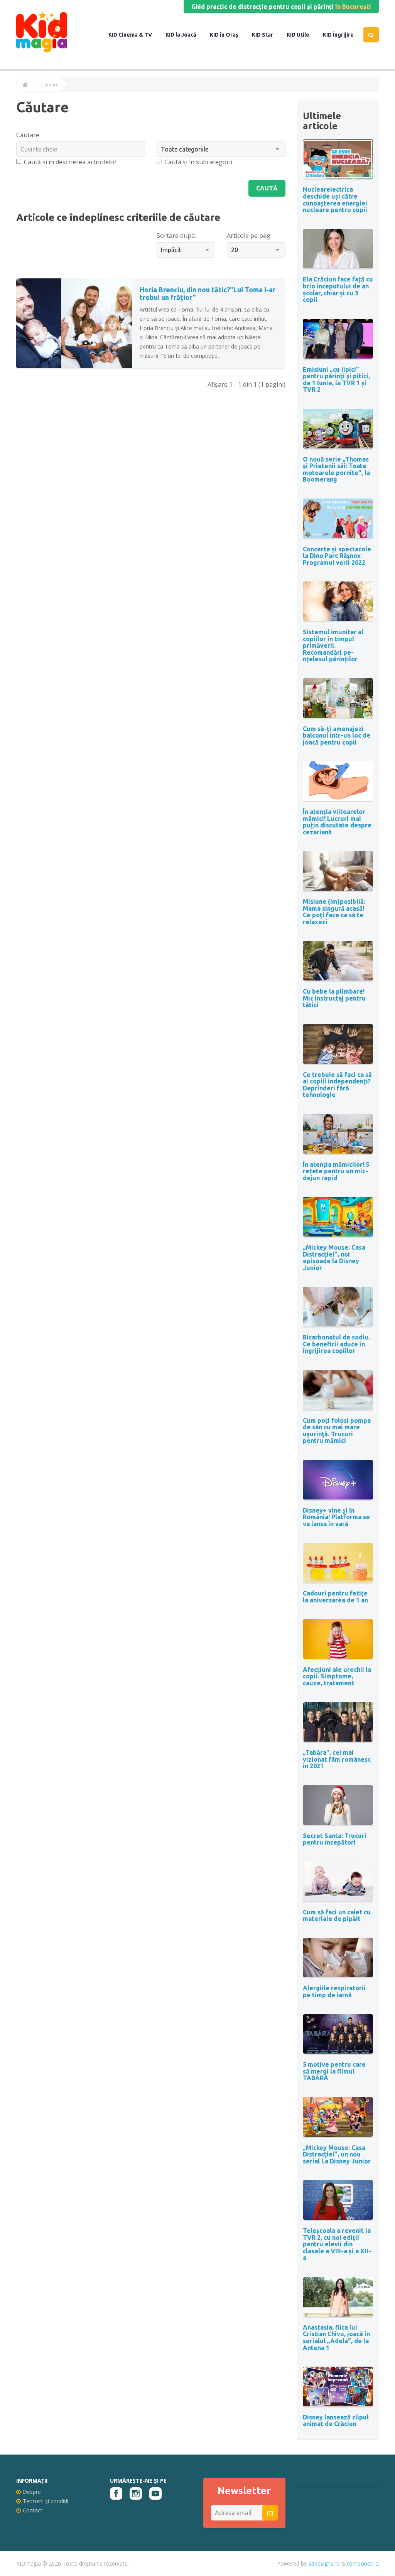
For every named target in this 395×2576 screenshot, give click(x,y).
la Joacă (185, 35)
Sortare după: (176, 236)
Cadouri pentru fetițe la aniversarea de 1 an (335, 1597)
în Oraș (229, 35)
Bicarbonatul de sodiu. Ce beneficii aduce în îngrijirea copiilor (336, 1344)
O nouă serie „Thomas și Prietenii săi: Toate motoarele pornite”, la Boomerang (336, 469)
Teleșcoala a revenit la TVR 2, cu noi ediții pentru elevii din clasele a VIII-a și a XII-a (337, 2244)
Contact (33, 2510)
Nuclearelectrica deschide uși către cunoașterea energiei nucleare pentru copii (335, 200)
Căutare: (28, 135)
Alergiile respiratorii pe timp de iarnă (334, 1991)
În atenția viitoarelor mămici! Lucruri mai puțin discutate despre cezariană (337, 822)
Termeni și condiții (46, 2501)
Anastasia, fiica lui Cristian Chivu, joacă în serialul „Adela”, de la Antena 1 (336, 2338)
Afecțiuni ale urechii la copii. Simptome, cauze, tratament (337, 1676)
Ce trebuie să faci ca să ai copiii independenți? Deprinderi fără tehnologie (337, 1085)
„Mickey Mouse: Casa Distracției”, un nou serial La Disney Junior (337, 2154)
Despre (32, 2492)
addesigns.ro (324, 2563)
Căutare (50, 85)
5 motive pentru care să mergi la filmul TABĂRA (334, 2071)
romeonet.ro (363, 2563)
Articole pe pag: (249, 236)
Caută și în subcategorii (198, 162)
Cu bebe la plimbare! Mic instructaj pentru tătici (334, 998)
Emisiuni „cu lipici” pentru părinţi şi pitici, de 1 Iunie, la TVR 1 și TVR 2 (336, 380)
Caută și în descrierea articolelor (70, 162)
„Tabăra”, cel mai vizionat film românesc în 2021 (337, 1759)
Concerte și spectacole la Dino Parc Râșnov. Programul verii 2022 (337, 556)
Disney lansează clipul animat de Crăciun (336, 2421)
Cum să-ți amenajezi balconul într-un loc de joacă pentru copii (337, 735)
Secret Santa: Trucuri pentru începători (335, 1839)
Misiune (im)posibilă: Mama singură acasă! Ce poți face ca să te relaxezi (334, 912)
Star (267, 35)
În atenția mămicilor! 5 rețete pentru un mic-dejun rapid (336, 1171)
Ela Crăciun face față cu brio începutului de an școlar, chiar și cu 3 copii (338, 289)
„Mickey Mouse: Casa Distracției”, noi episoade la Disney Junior (334, 1258)
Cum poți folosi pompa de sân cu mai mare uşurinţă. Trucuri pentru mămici (337, 1431)
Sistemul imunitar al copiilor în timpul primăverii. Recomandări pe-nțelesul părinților (333, 645)
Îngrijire (343, 35)
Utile (302, 35)
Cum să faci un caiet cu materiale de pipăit (337, 1916)
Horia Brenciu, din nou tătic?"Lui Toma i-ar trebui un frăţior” (208, 293)
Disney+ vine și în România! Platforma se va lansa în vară (336, 1517)
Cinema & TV (135, 35)
